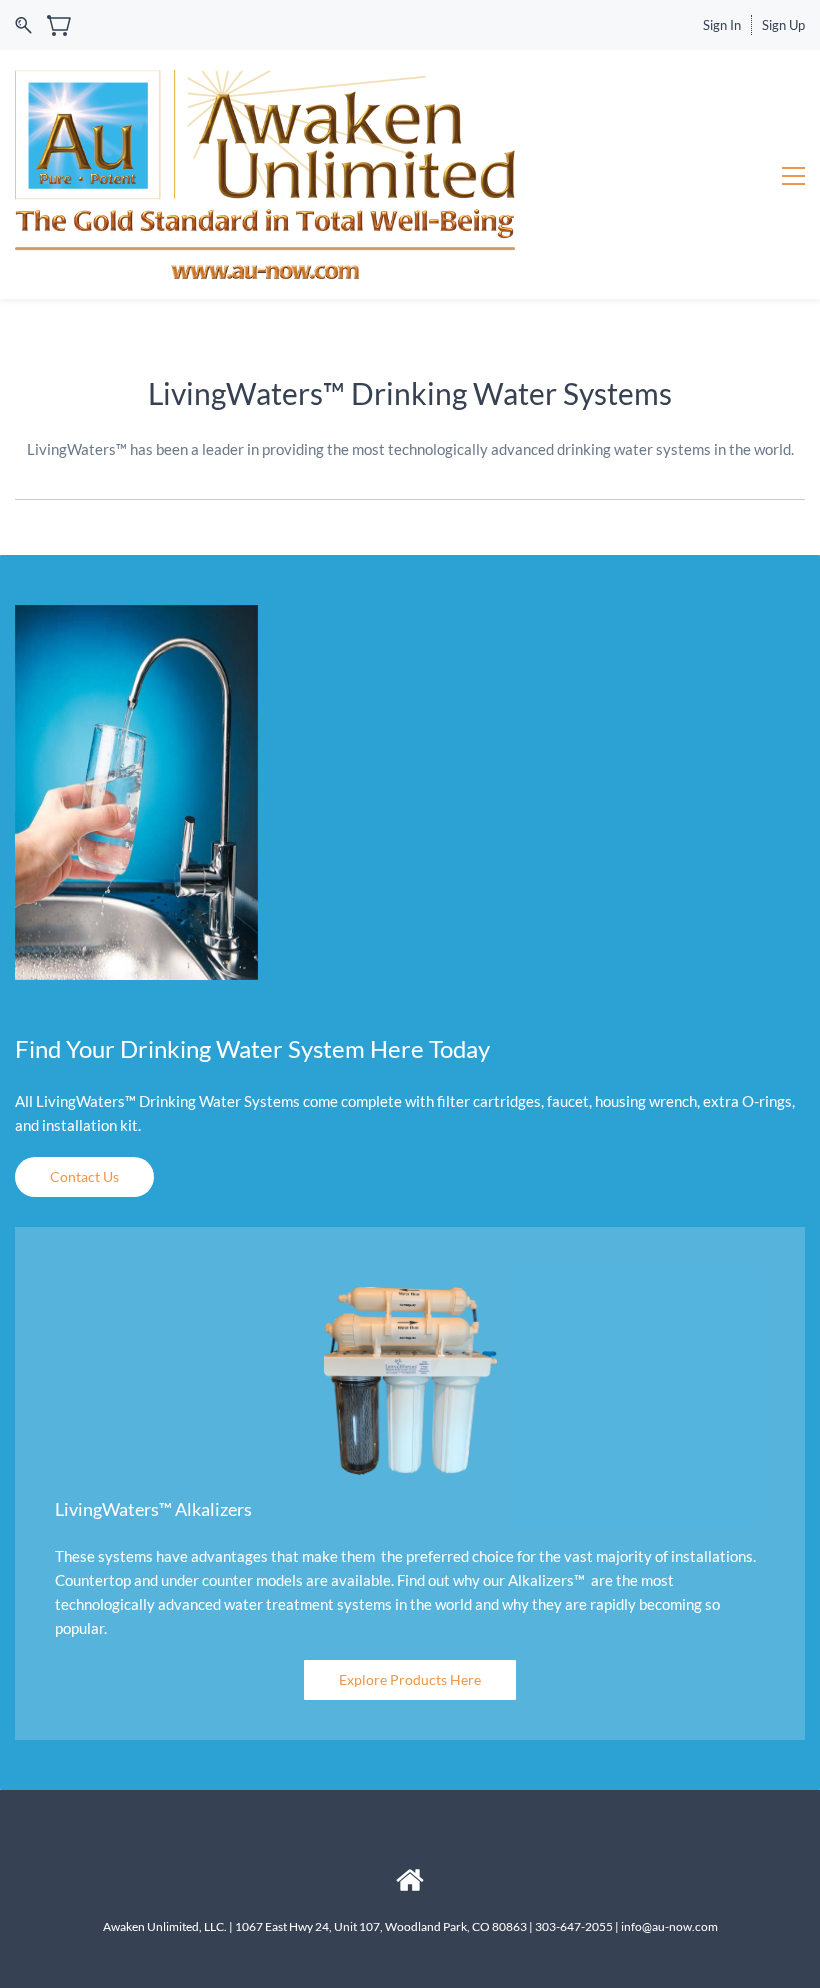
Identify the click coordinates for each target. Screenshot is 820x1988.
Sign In (722, 25)
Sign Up (783, 25)
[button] (84, 1177)
